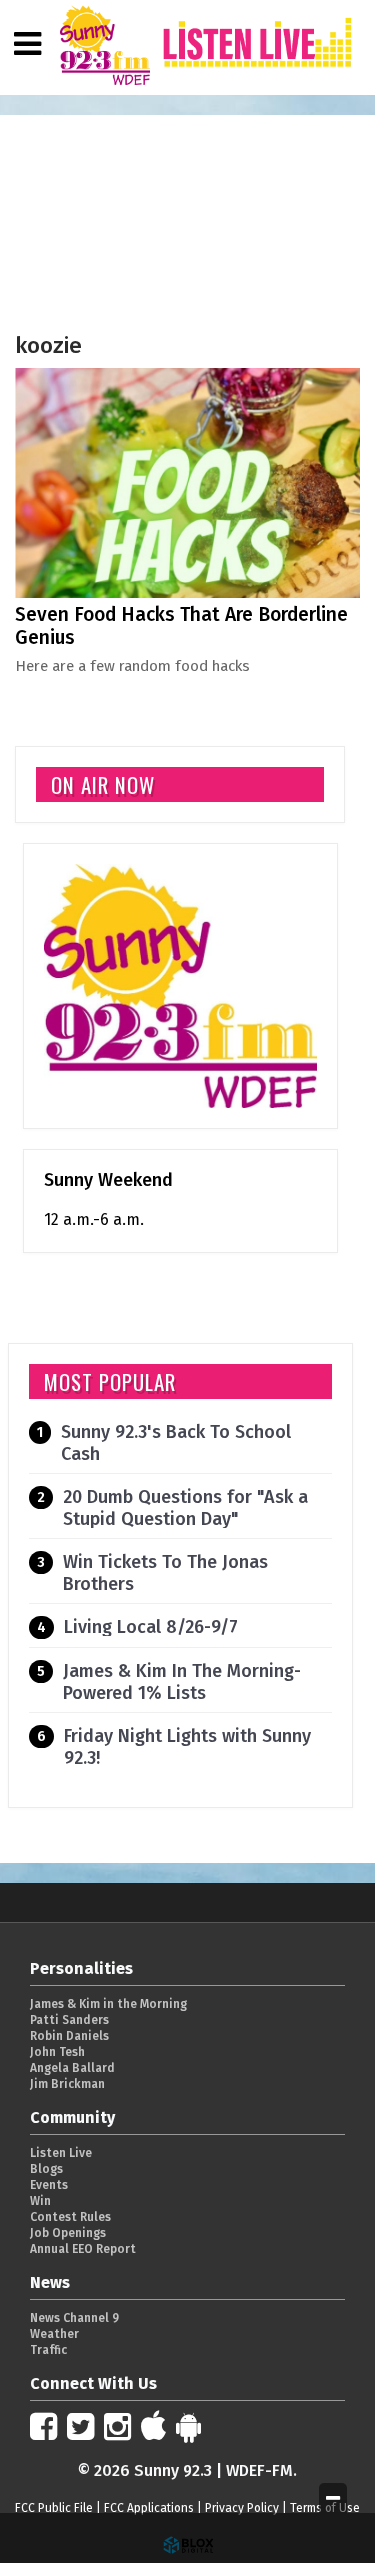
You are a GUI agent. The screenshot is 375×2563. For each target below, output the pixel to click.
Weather (54, 2334)
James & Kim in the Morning (108, 2004)
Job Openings (68, 2233)
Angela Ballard (72, 2068)
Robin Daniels (69, 2036)
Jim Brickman (67, 2084)
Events (49, 2185)
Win (40, 2201)
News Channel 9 (74, 2318)
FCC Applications (149, 2508)
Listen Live (61, 2153)
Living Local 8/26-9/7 (151, 1627)
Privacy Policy (242, 2508)
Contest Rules (70, 2217)
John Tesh (57, 2052)
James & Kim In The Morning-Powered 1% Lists (182, 1682)
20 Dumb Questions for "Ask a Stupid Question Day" (185, 1508)
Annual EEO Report (83, 2249)
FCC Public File (54, 2508)
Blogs (46, 2169)
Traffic (48, 2350)
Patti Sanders (69, 2020)
